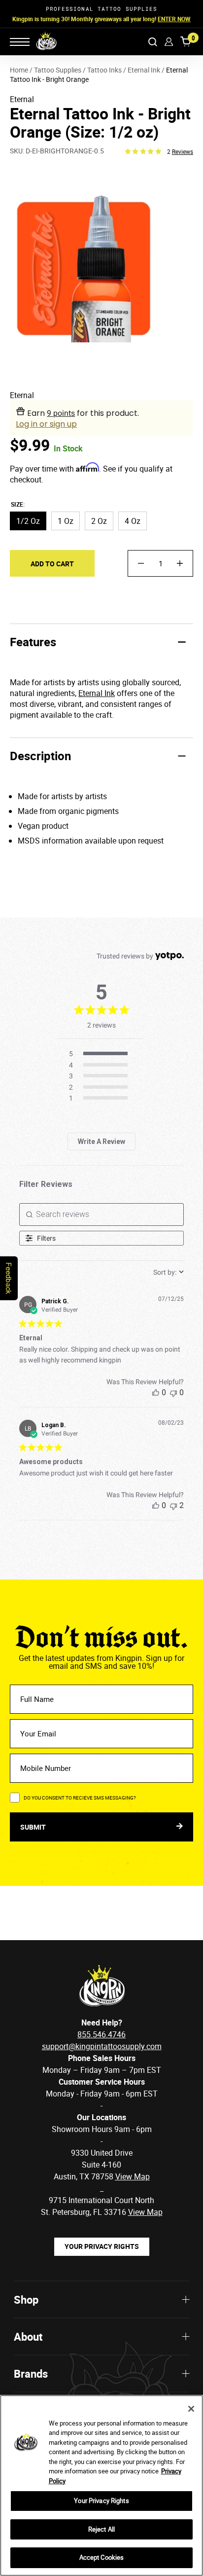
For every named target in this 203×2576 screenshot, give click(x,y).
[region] (101, 2485)
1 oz (66, 521)
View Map (145, 2212)
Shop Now (164, 19)
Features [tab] (33, 642)
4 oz (133, 521)
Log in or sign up (46, 424)
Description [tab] (40, 756)
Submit (34, 1827)
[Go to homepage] (40, 41)
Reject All (101, 2529)
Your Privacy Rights (102, 2246)
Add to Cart (52, 564)
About (28, 2337)
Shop (26, 2300)
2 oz (99, 521)
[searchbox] (102, 1214)
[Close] (191, 2409)
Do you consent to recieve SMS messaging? (80, 1798)
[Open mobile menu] (20, 42)
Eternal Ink (97, 693)
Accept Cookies (102, 2557)
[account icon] (169, 42)
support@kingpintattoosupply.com (102, 2046)
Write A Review (101, 1141)
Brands (31, 2374)
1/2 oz (28, 521)
